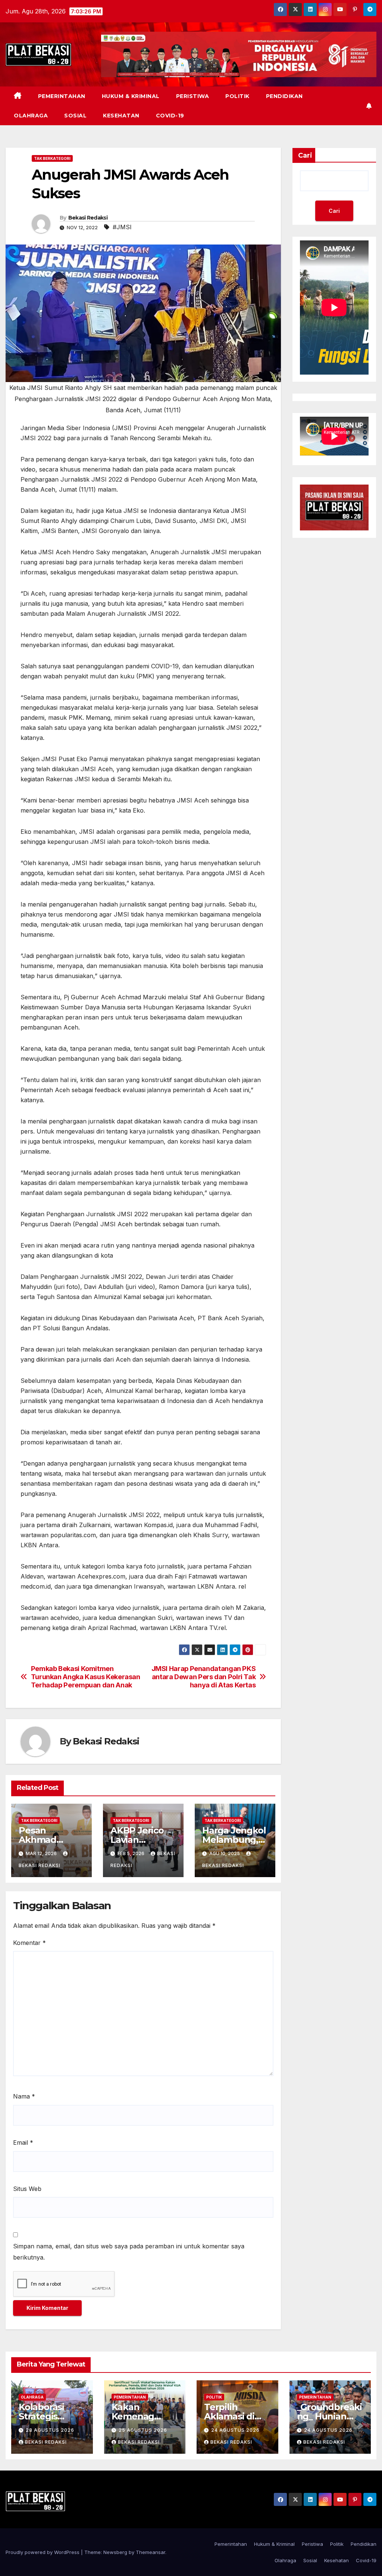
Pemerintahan (62, 96)
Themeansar (151, 2552)
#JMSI (122, 227)
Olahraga (31, 116)
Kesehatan (121, 116)
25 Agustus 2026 (143, 2430)
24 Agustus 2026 (235, 2430)
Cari (305, 155)
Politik (237, 96)
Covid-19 (170, 116)
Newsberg (115, 2552)
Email (23, 2143)
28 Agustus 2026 (50, 2430)
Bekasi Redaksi (88, 218)
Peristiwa (193, 96)
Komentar (29, 1943)
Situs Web (27, 2189)
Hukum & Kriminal (131, 96)
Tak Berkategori (52, 158)
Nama (24, 2096)
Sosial (75, 116)
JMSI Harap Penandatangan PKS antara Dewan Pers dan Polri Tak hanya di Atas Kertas (204, 1677)
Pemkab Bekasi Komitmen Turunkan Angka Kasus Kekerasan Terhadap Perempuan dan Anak (86, 1677)
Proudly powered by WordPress (43, 2552)
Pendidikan (284, 96)
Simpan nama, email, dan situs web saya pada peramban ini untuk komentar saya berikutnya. (129, 2252)
